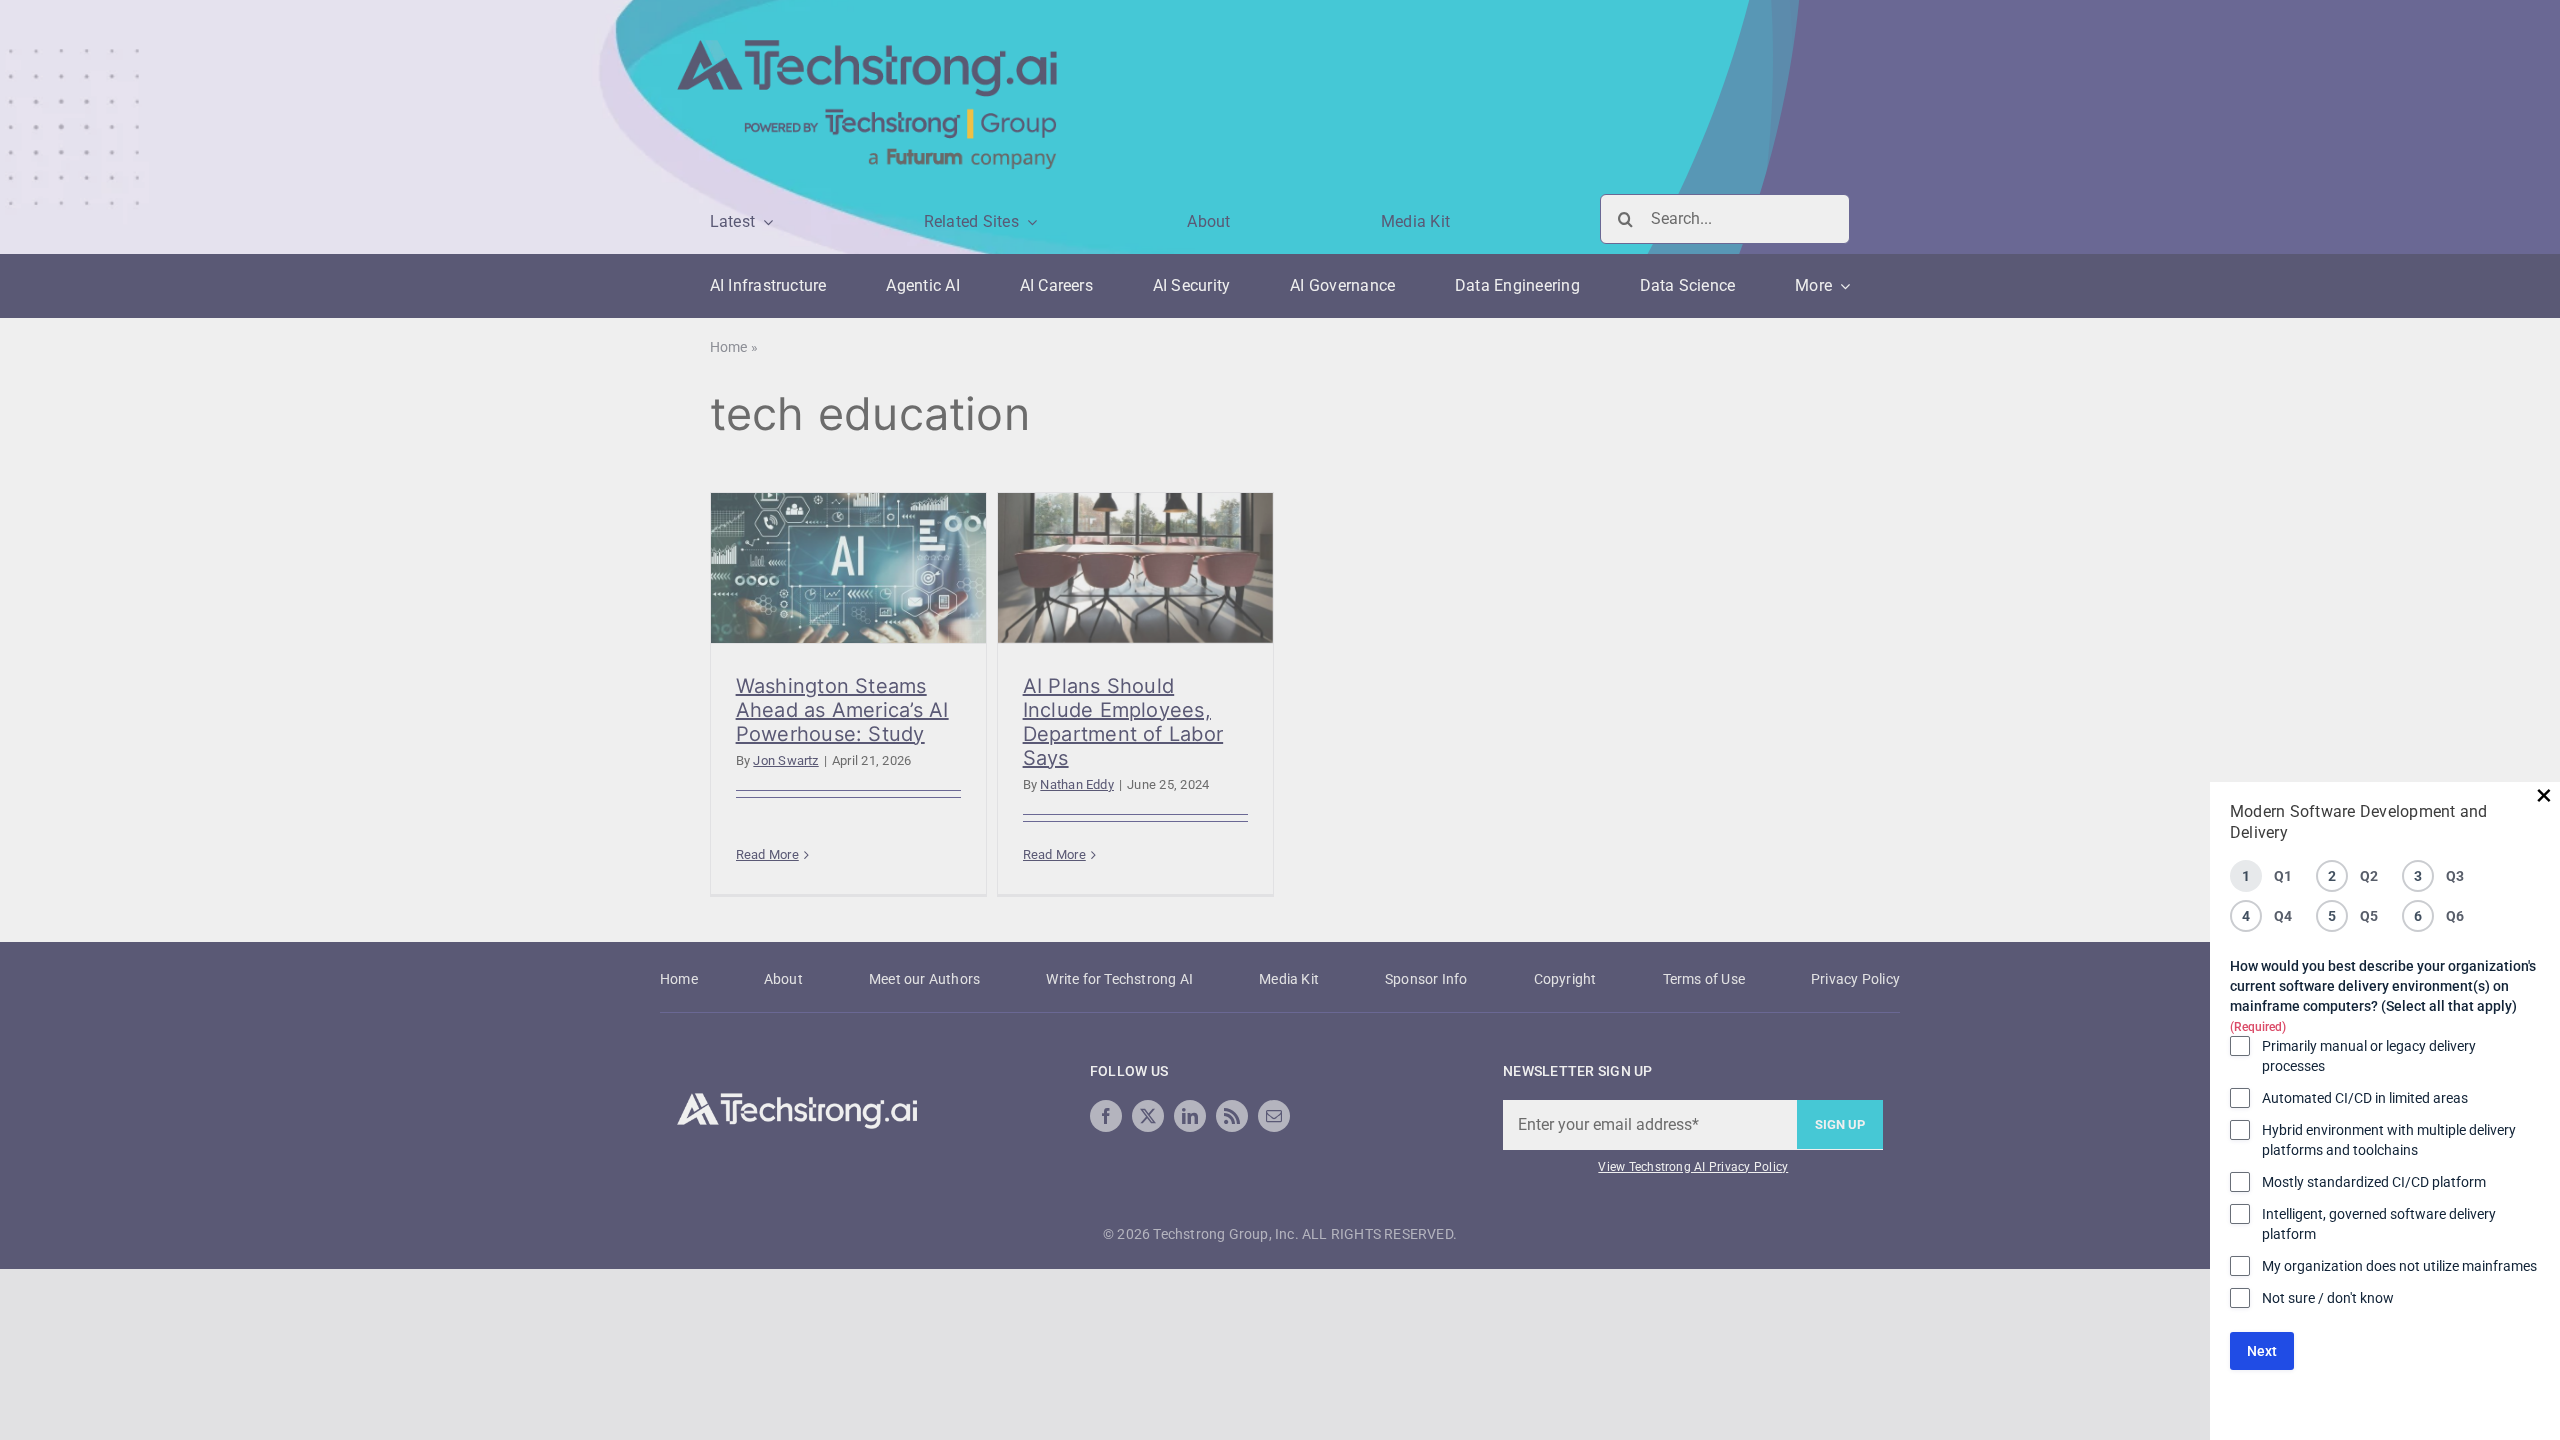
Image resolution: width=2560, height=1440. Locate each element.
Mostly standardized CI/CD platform (2374, 1182)
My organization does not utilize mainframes (2399, 1266)
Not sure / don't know (2328, 1298)
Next (2262, 1351)
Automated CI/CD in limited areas (2365, 1098)
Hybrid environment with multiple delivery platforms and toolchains (2389, 1140)
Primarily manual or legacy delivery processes (2369, 1056)
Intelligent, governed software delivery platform (2379, 1224)
